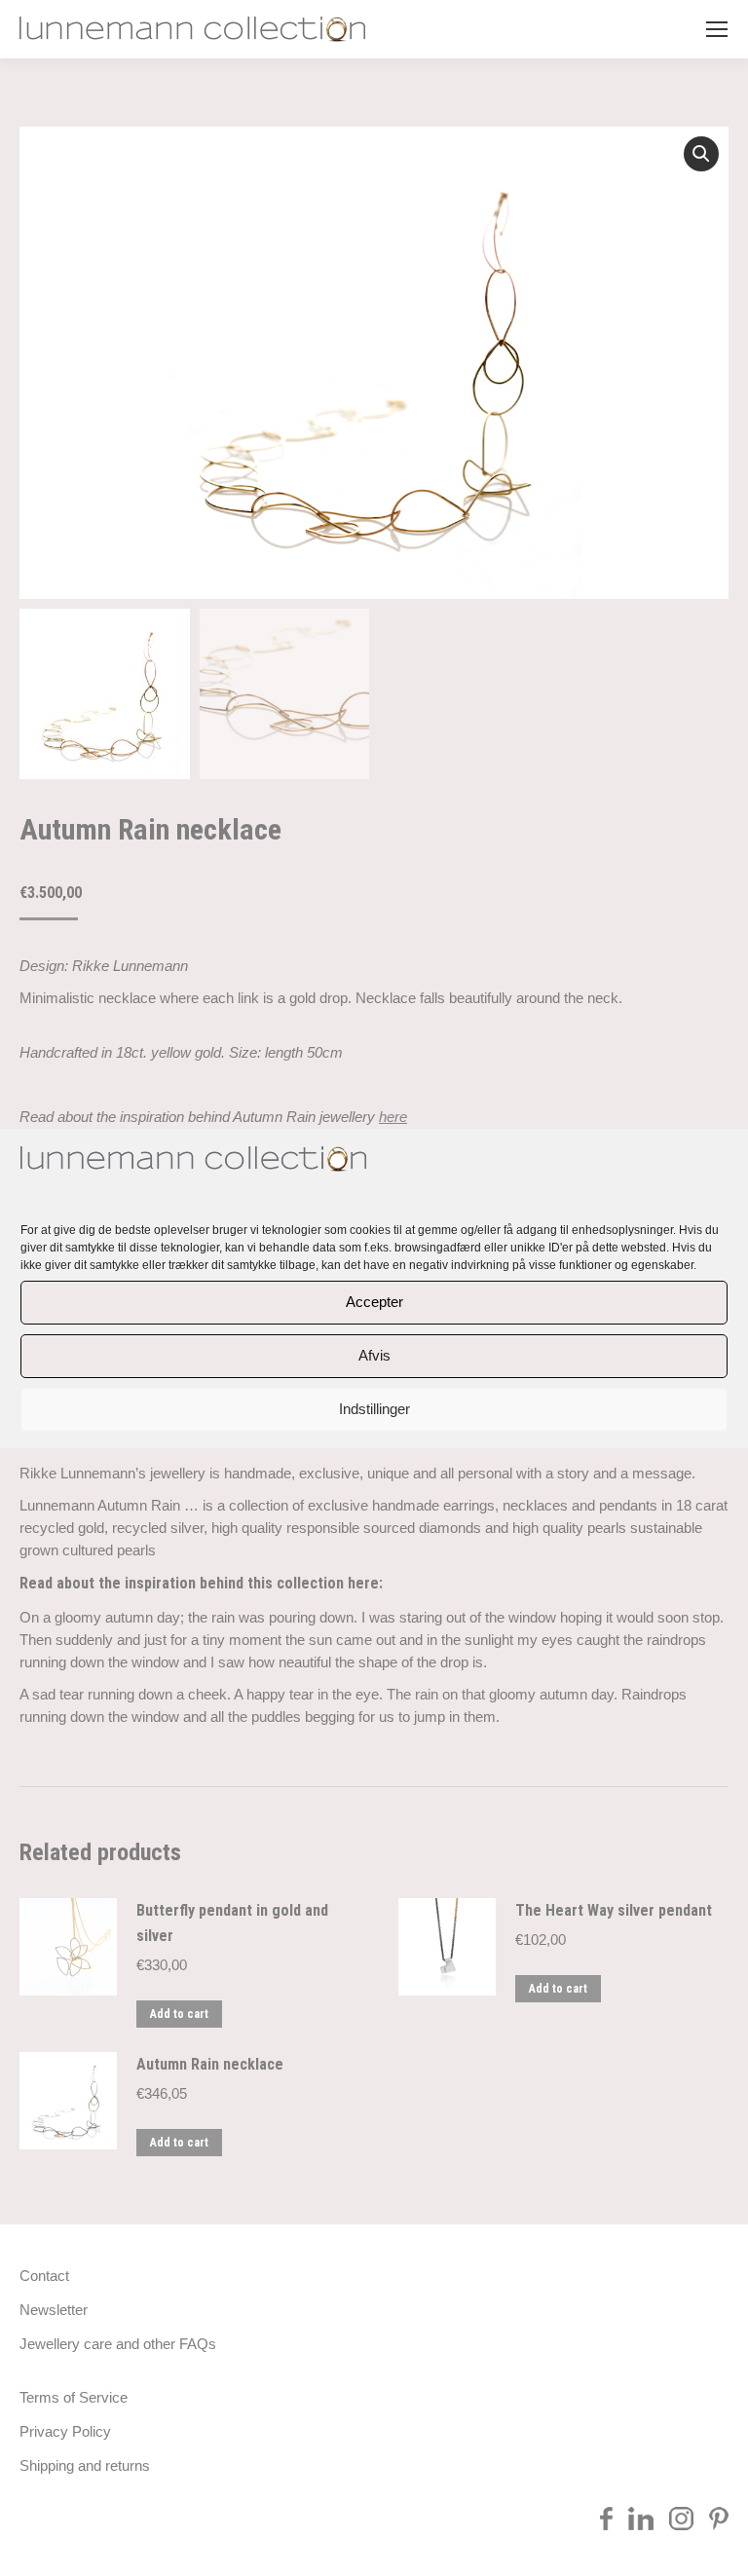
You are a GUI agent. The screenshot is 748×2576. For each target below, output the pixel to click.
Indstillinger (374, 1409)
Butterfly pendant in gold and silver (232, 1923)
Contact (44, 2276)
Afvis (374, 1355)
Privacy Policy (65, 2431)
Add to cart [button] (179, 2014)
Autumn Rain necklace (210, 2064)
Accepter (374, 1302)
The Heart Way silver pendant (614, 1910)
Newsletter (54, 2310)
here (393, 1117)
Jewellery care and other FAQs (118, 2344)
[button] (701, 154)
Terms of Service (74, 2397)
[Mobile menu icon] (717, 29)
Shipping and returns (85, 2465)
